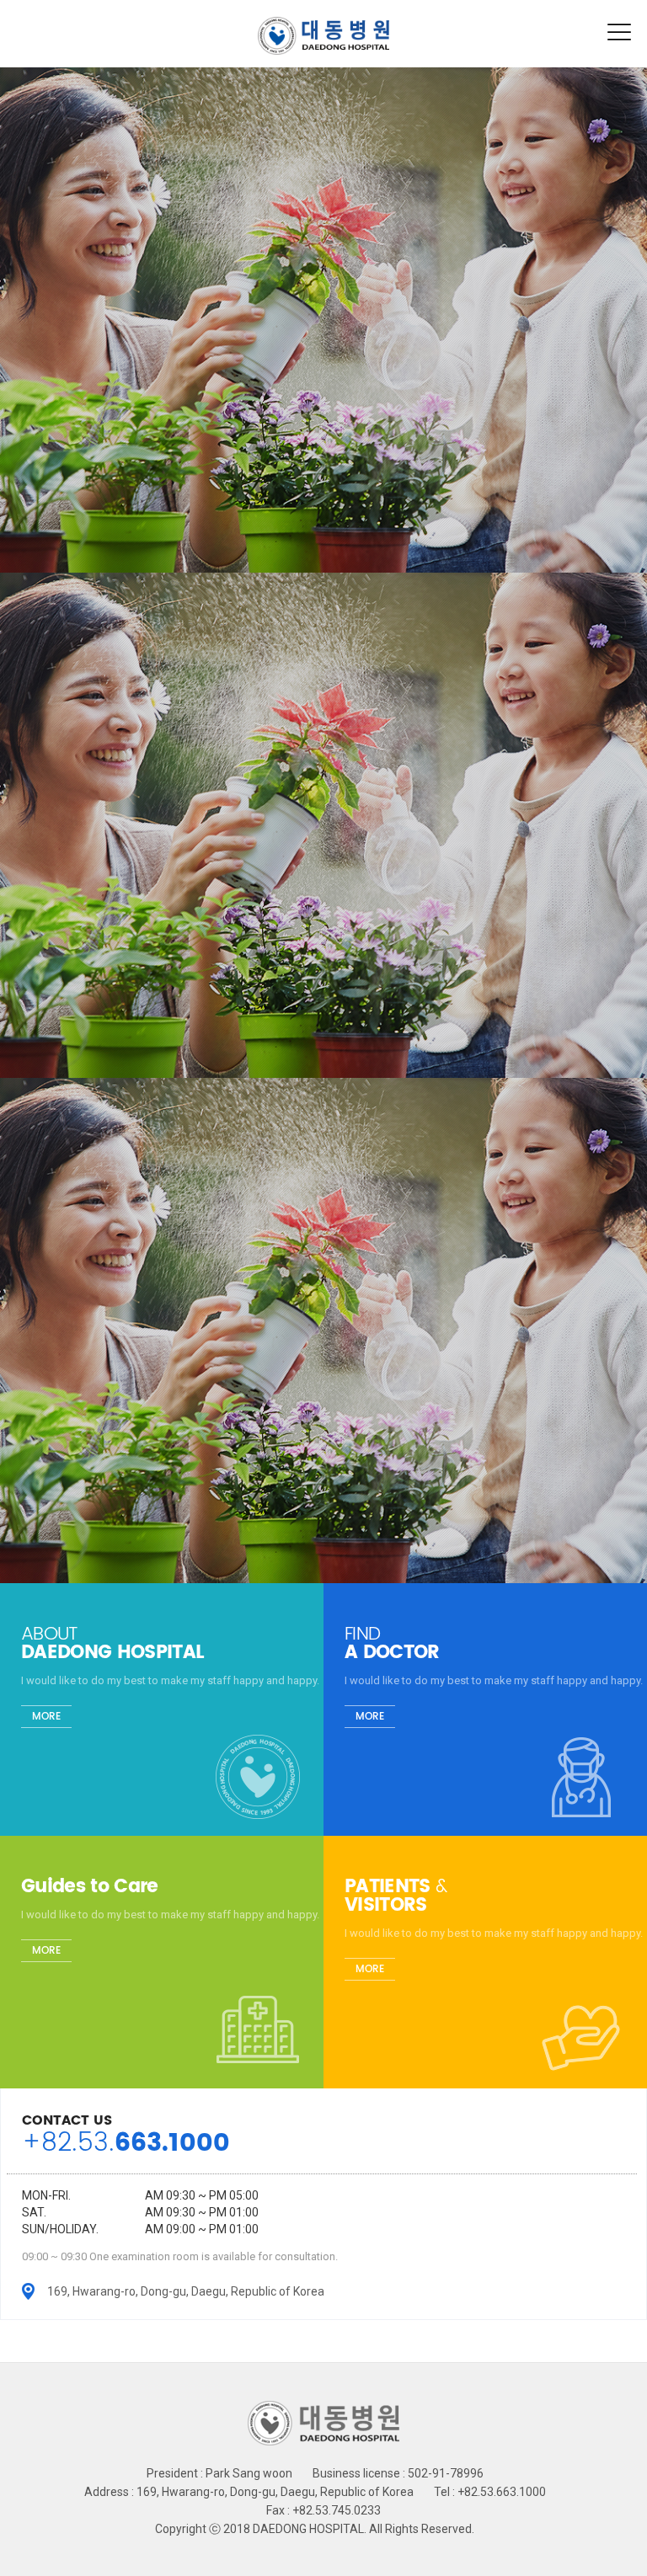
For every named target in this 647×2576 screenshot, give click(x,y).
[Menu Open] (620, 32)
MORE (46, 1717)
